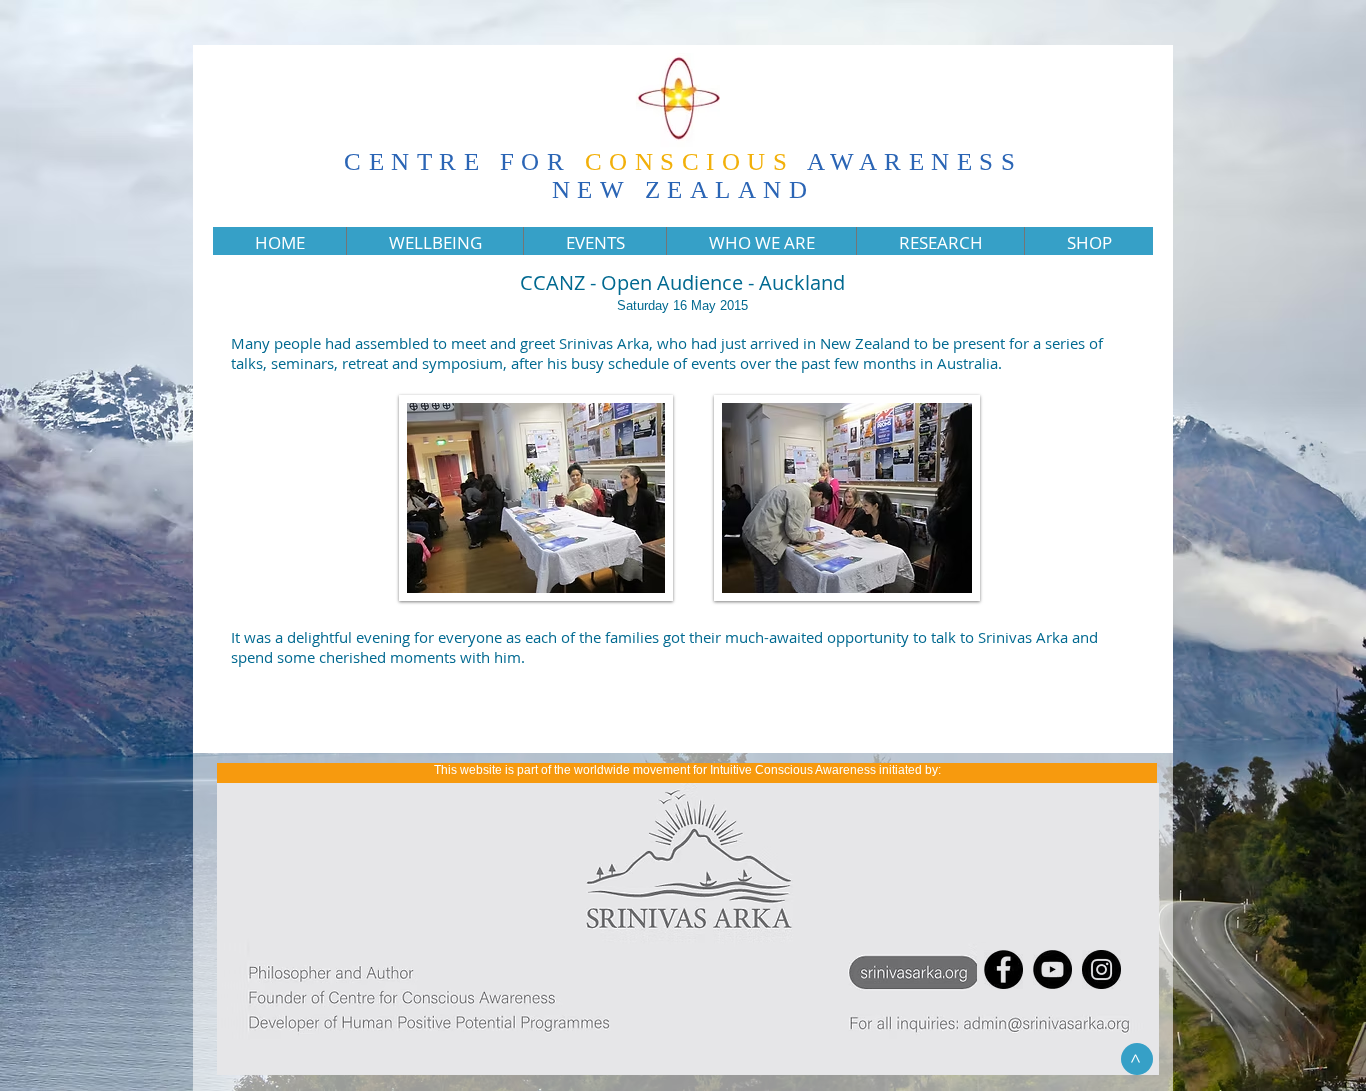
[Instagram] (1101, 969)
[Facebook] (1003, 969)
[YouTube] (1052, 969)
